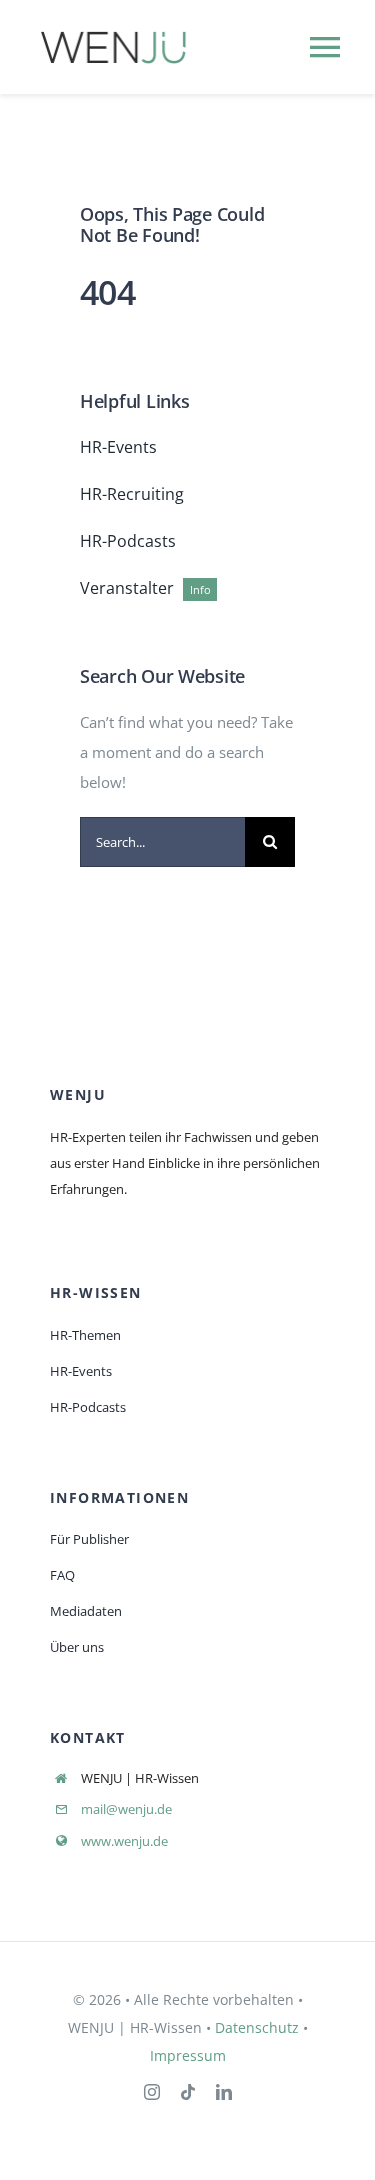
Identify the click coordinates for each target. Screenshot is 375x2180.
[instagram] (152, 2092)
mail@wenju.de (126, 1809)
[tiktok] (188, 2092)
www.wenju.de (124, 1841)
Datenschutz (257, 2027)
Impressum (188, 2055)
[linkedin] (224, 2092)
